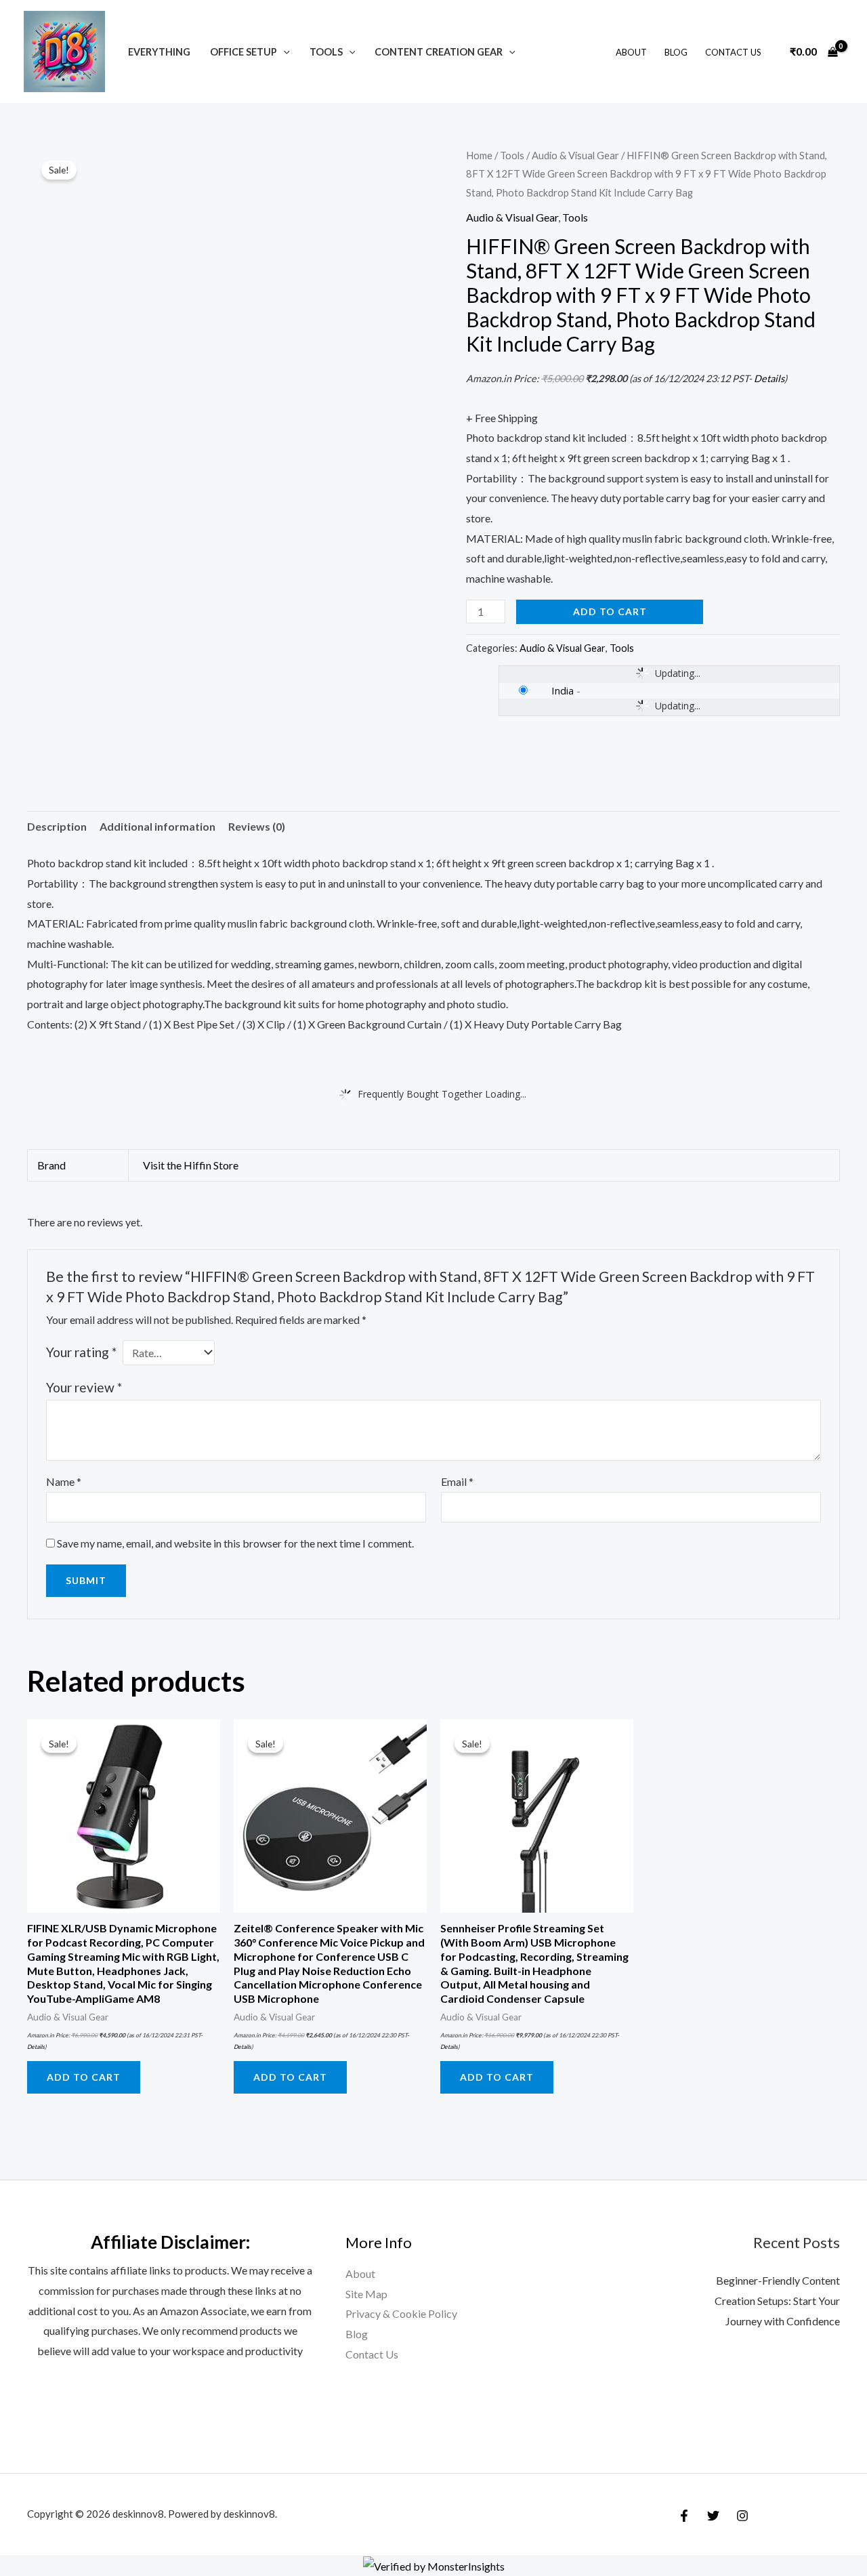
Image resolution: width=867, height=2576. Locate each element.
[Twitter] (713, 2516)
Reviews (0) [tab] (257, 826)
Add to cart (610, 611)
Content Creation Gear (439, 52)
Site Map (366, 2294)
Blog (676, 52)
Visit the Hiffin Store (191, 1165)
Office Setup (244, 52)
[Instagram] (742, 2516)
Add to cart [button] (84, 2077)
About (631, 52)
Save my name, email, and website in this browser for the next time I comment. (235, 1543)
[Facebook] (684, 2516)
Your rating (81, 1352)
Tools (326, 52)
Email (457, 1481)
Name (64, 1481)
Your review (84, 1387)
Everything (159, 52)
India (563, 690)
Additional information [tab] (157, 826)
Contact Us (733, 52)
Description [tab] (57, 826)
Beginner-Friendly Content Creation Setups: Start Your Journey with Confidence (777, 2300)
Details (769, 378)
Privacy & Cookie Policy (401, 2313)
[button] (283, 52)
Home (479, 155)
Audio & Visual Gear (575, 155)
